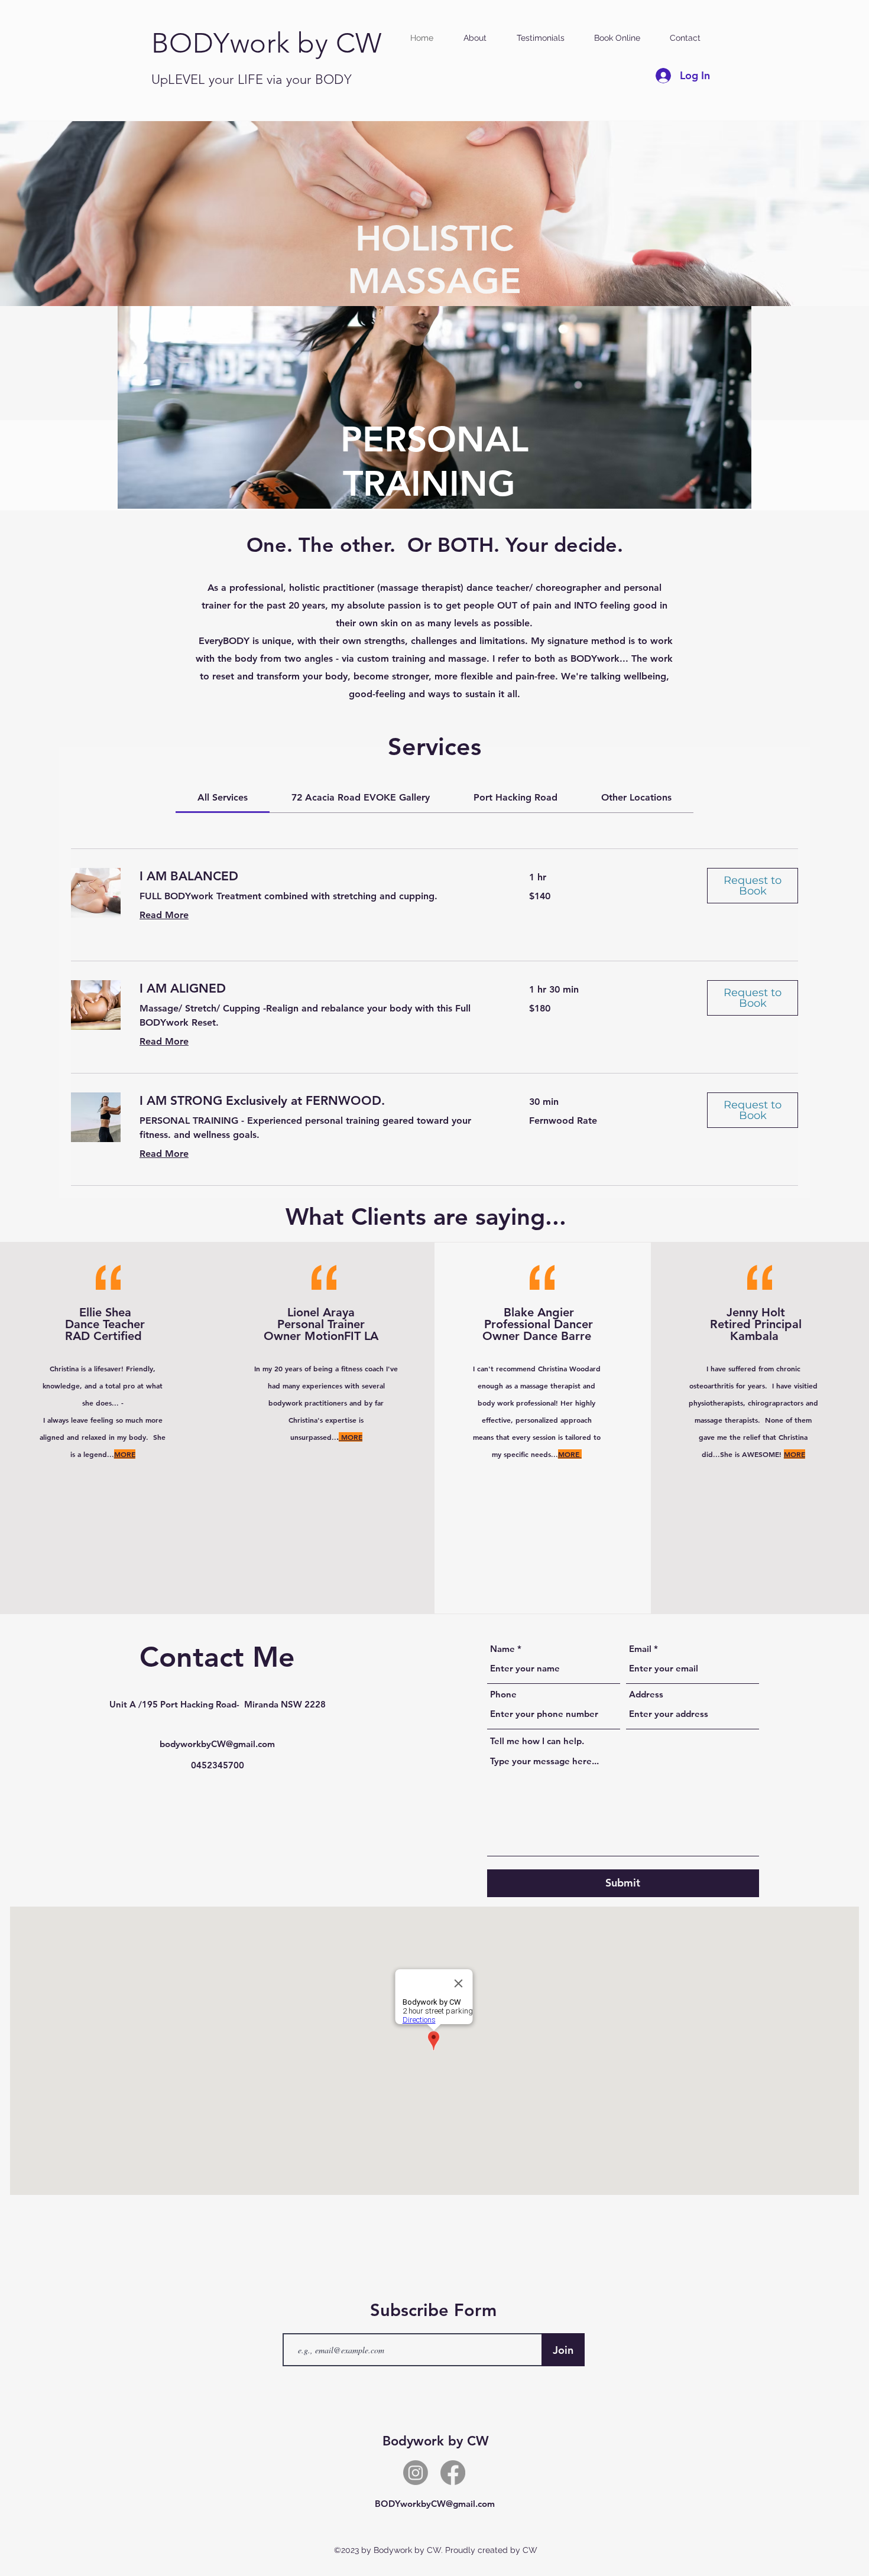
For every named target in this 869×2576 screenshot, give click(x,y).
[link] (223, 797)
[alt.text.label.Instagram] (416, 2473)
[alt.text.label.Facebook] (453, 2473)
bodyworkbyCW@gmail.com (217, 1744)
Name (502, 1649)
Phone (503, 1694)
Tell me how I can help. (537, 1741)
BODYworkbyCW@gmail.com (435, 2504)
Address (646, 1694)
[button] (753, 886)
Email (640, 1649)
